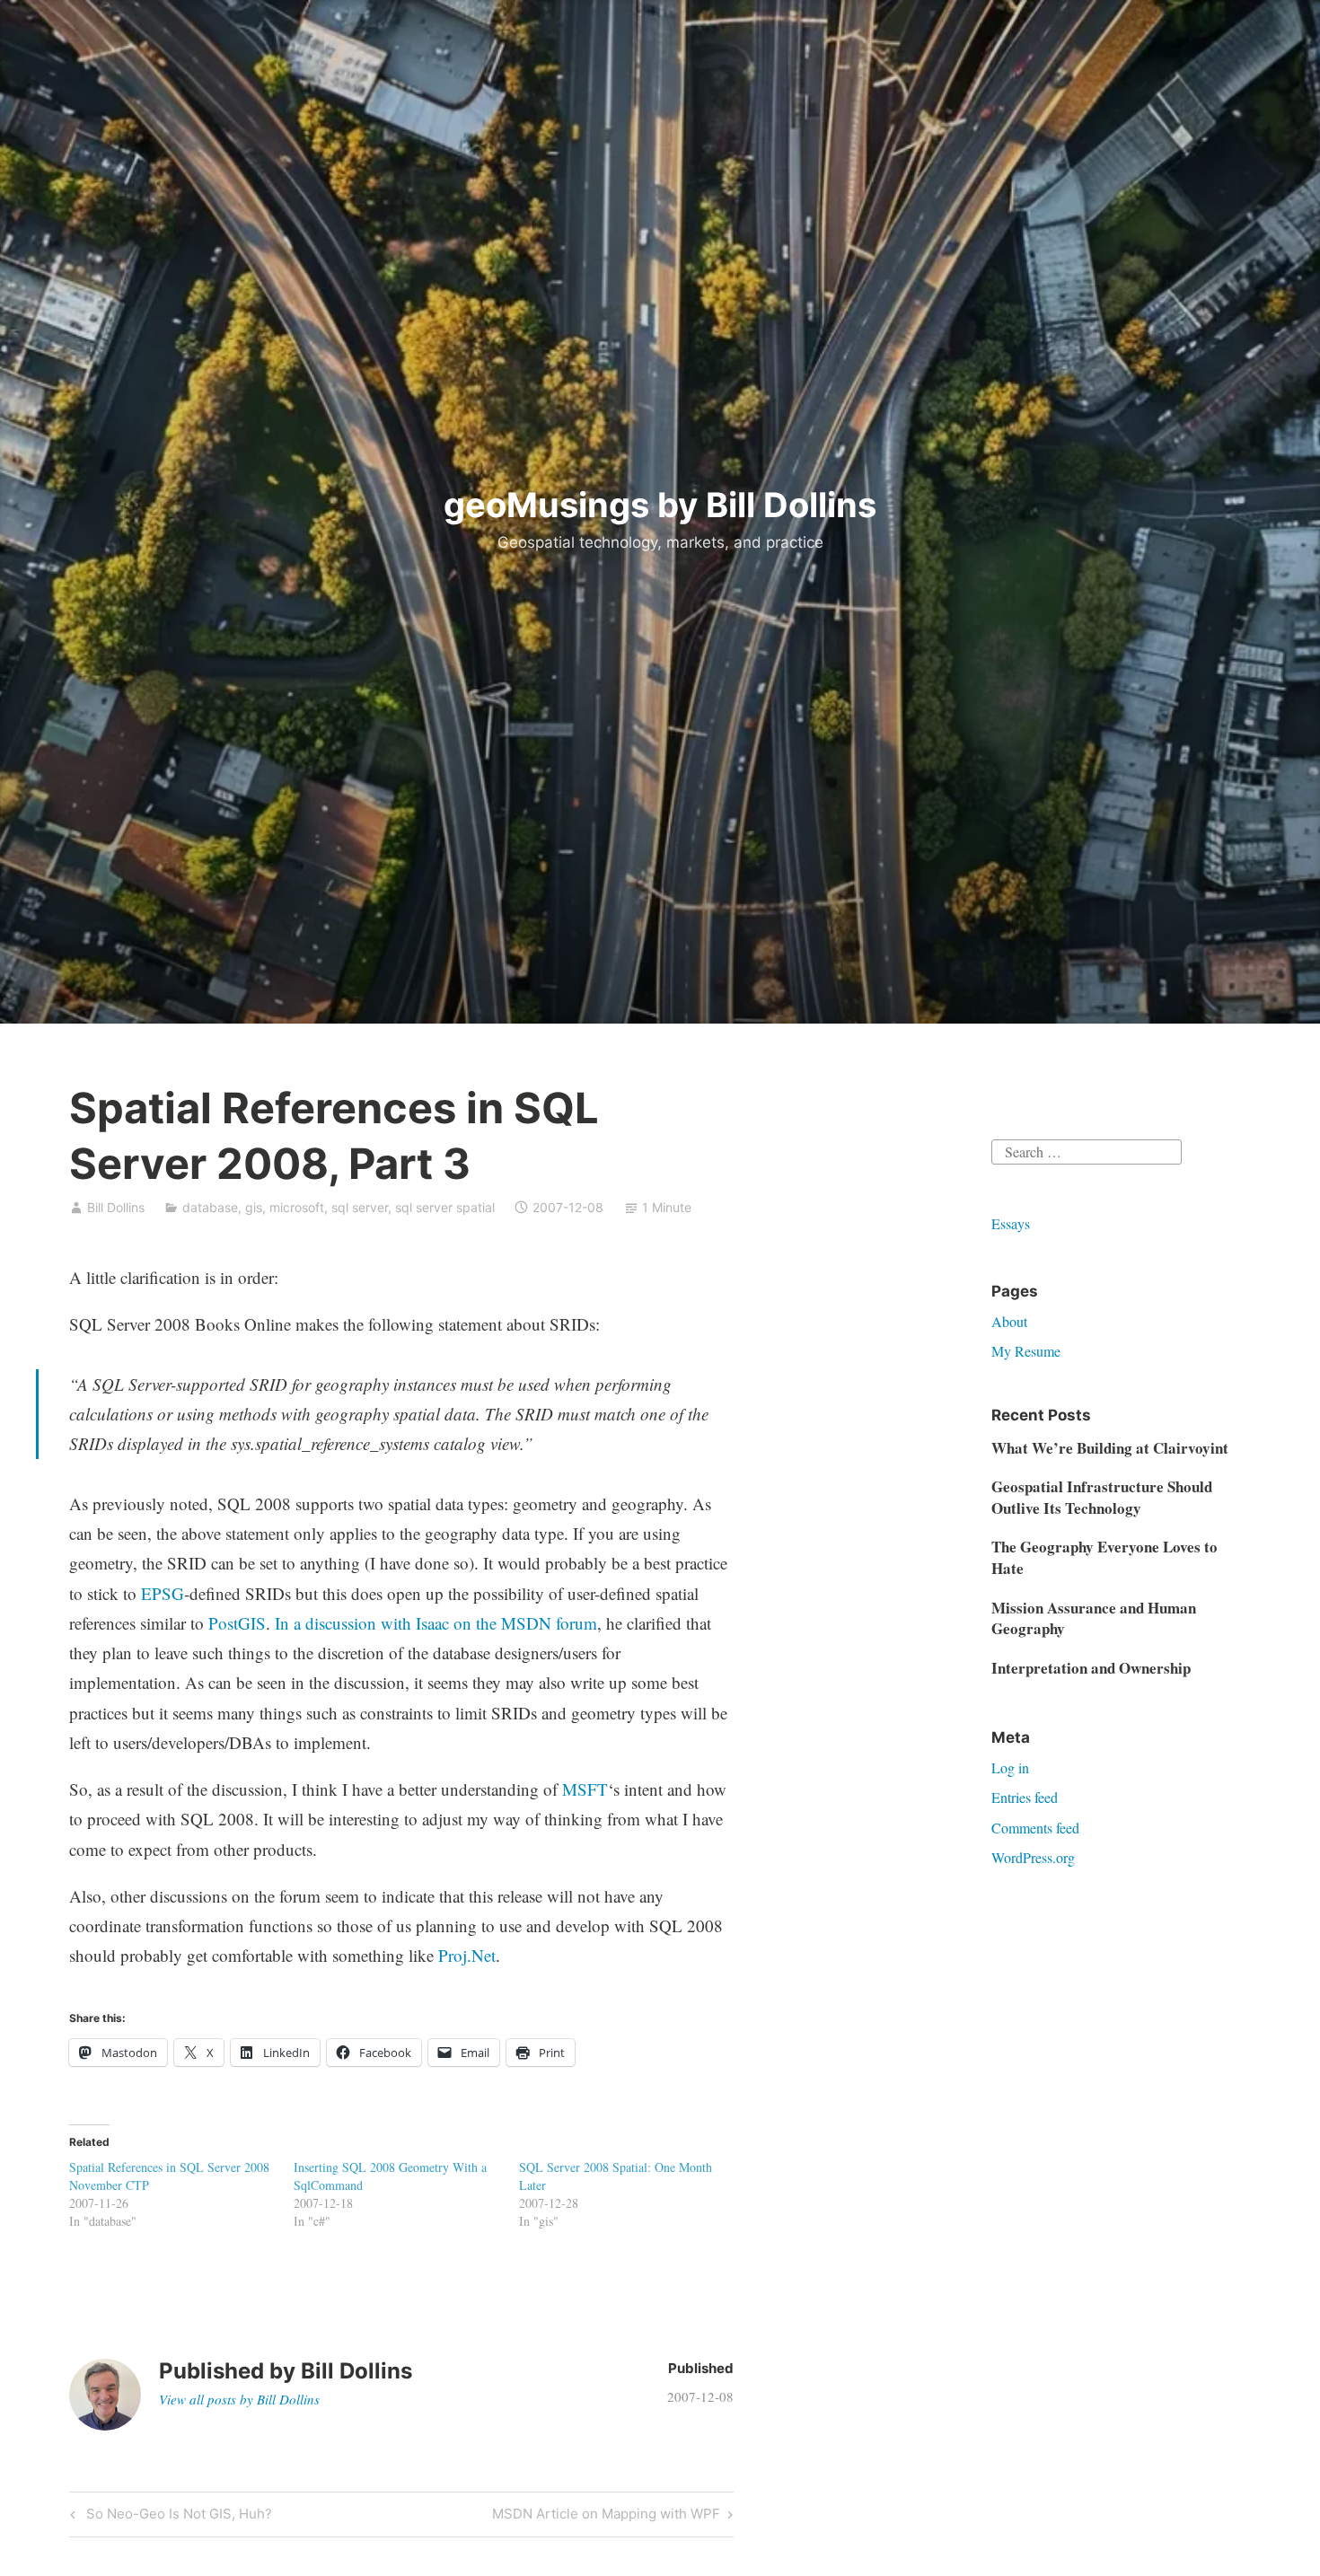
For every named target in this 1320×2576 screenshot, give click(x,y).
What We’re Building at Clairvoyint (1110, 1448)
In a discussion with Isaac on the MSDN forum (436, 1623)
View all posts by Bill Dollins (239, 2399)
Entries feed (1025, 1797)
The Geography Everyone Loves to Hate (1104, 1557)
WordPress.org (1033, 1857)
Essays (1011, 1223)
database (210, 1207)
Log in (1010, 1767)
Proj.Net (467, 1955)
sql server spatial (445, 1207)
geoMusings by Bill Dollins (660, 505)
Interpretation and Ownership (1091, 1668)
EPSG (163, 1593)
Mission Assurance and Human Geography (1094, 1618)
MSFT (585, 1789)
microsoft (297, 1207)
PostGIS (237, 1623)
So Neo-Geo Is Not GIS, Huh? (176, 2517)
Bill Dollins (116, 1207)
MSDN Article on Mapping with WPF (606, 2517)
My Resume (1026, 1351)
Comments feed (1035, 1828)
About (1009, 1321)
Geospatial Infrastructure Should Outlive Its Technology (1102, 1497)
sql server (360, 1207)
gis (254, 1207)
